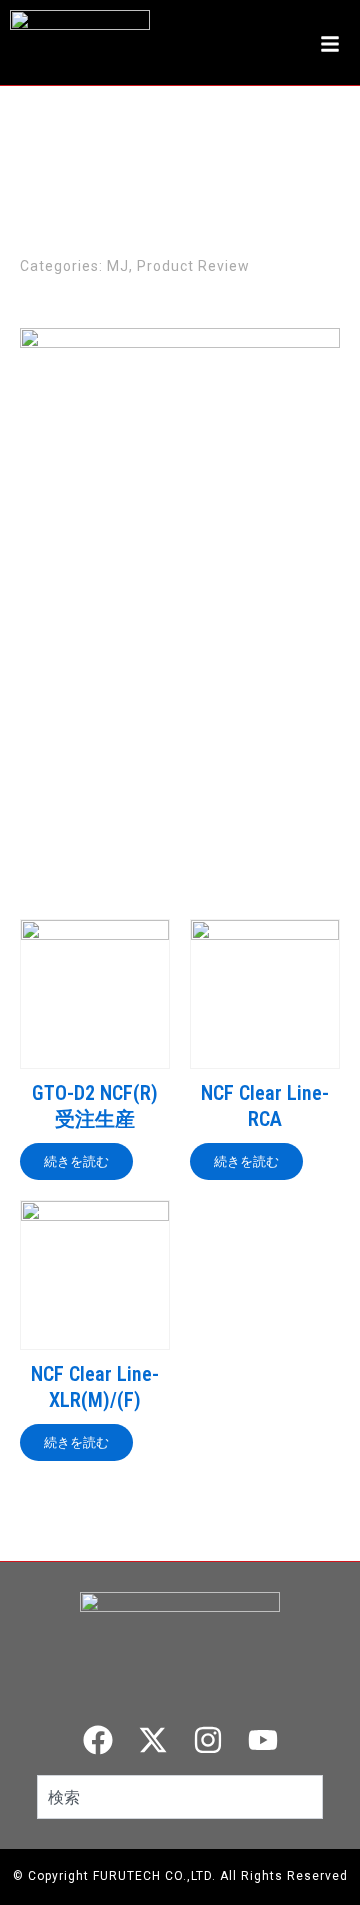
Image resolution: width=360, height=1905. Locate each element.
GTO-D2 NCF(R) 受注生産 (95, 1106)
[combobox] (180, 1797)
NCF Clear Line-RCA (265, 1106)
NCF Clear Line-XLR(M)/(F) (95, 1387)
